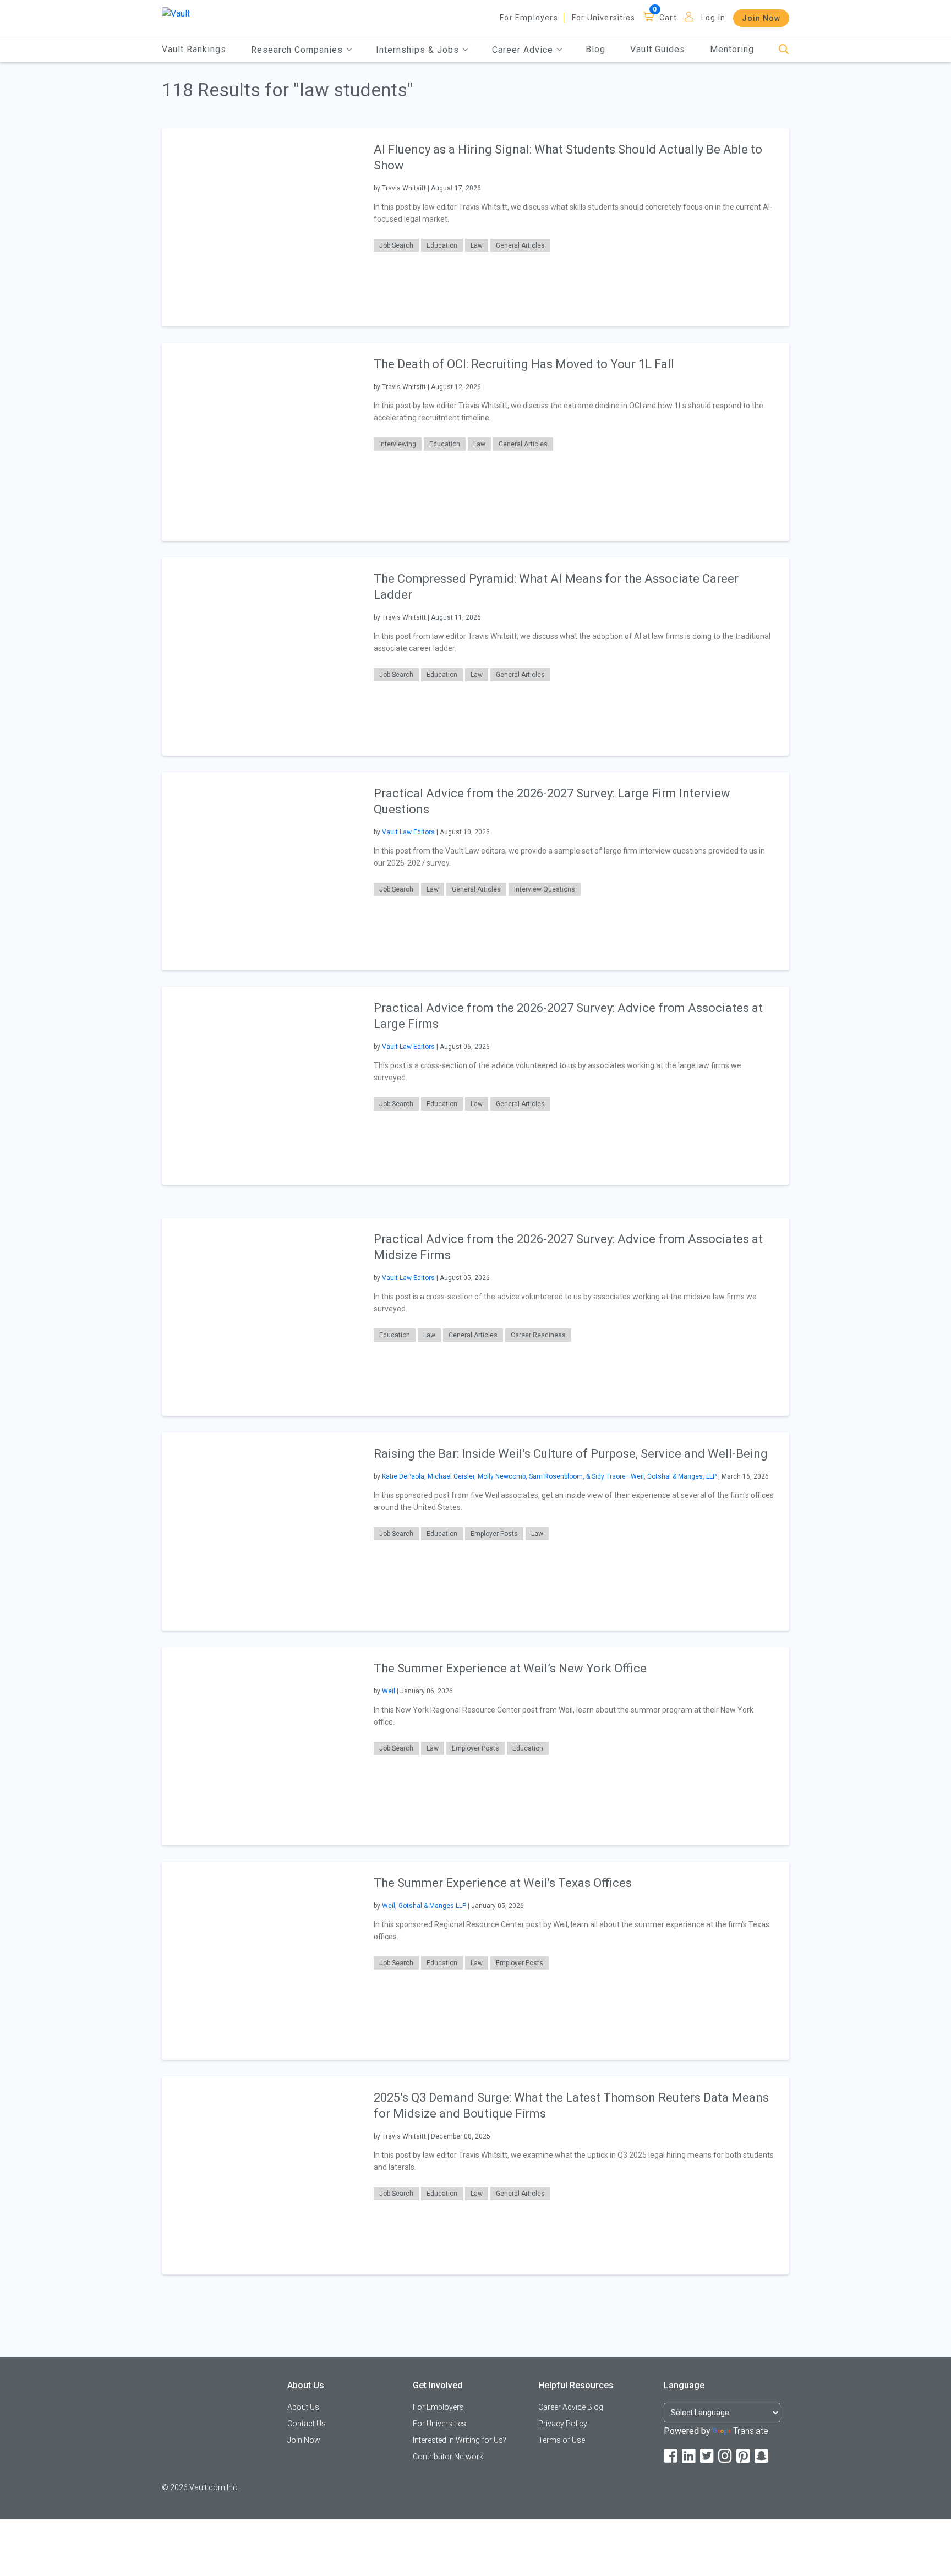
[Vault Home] (176, 13)
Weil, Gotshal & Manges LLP (424, 1906)
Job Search (396, 245)
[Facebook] (671, 2456)
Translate (751, 2431)
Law (477, 245)
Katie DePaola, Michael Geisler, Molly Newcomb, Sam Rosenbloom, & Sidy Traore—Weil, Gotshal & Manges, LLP (549, 1476)
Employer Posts (494, 1534)
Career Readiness (538, 1335)
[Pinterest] (744, 2456)
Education (442, 245)
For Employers (529, 18)
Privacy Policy (563, 2424)
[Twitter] (708, 2456)
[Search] (784, 50)
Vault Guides (658, 49)
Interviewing (398, 444)
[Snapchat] (762, 2456)
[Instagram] (726, 2456)
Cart (668, 18)
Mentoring (732, 49)
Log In (713, 18)
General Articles (520, 245)
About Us (303, 2407)
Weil (389, 1691)
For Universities (603, 18)
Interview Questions (545, 889)
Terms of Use (562, 2440)
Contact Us (307, 2424)
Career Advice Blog (571, 2407)
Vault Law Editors (408, 832)
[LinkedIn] (690, 2456)
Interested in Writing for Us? (460, 2440)
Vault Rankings (194, 49)
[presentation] (261, 227)
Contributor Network (448, 2457)
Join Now (761, 18)
